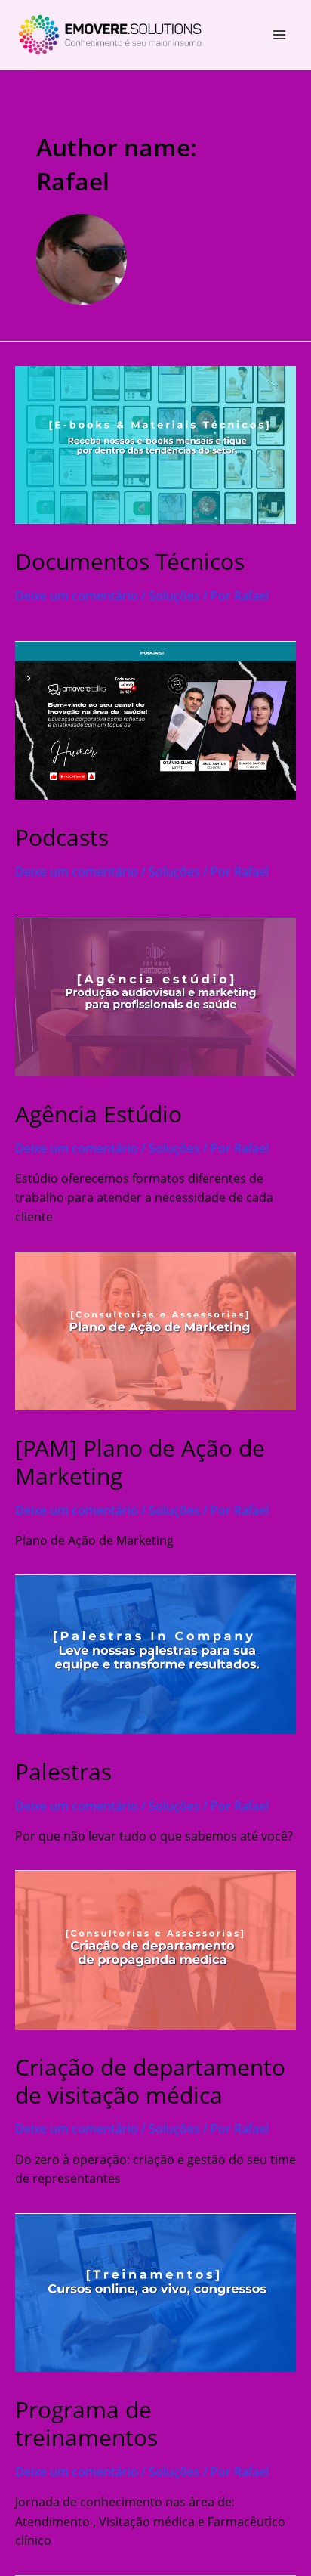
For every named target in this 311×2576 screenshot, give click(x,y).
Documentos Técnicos (130, 561)
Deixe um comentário (77, 596)
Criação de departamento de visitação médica (150, 2081)
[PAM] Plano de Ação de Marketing (140, 1462)
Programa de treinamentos (86, 2423)
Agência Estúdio (99, 1114)
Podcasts (62, 837)
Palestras (63, 1771)
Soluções (174, 596)
